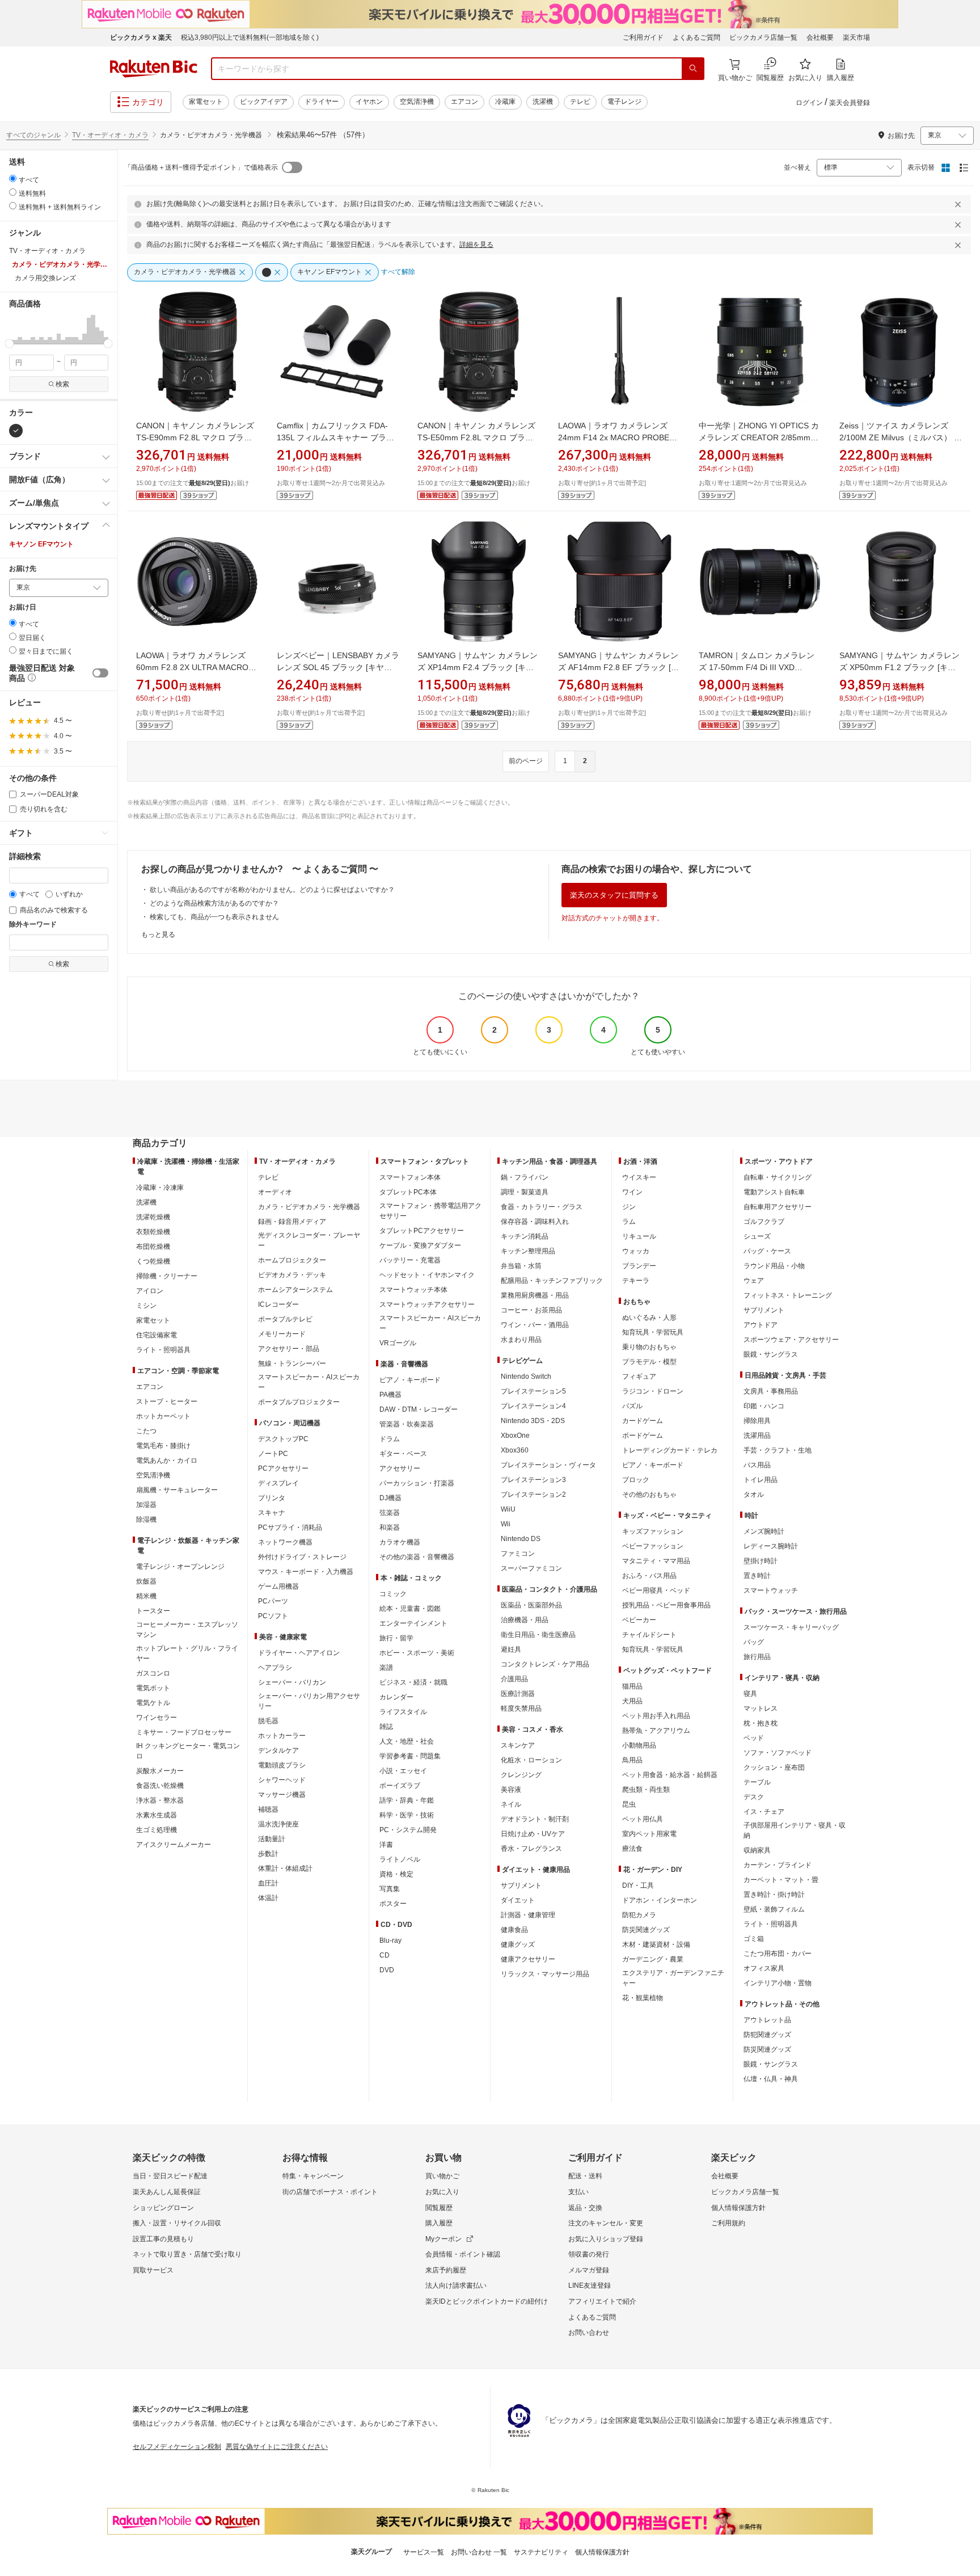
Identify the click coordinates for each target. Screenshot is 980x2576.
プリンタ (272, 1498)
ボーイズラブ (400, 1786)
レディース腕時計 (771, 1546)
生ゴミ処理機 (157, 1830)
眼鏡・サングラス (771, 1354)
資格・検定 (396, 1874)
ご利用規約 (728, 2223)
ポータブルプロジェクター (299, 1402)
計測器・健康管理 (528, 1915)
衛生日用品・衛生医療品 (538, 1635)
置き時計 (757, 1576)
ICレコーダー (278, 1304)
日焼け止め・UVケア (533, 1834)
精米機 (146, 1596)
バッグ (754, 1642)
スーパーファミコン (531, 1568)
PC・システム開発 (408, 1830)
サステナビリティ (541, 2552)
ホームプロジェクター (292, 1260)
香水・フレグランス (531, 1849)
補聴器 (268, 1809)
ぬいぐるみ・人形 (649, 1318)
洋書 (386, 1845)
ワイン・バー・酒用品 (535, 1325)
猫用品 (632, 1686)
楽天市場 (856, 37)
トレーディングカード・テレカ (670, 1450)
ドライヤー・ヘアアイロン (299, 1653)
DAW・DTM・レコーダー (419, 1409)
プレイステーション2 (533, 1495)
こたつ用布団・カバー (778, 1954)
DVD (387, 1970)
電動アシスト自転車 (774, 1192)
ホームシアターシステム (295, 1290)
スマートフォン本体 (410, 1177)
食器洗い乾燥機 (160, 1786)
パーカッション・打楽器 (417, 1483)
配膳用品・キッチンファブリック (552, 1281)
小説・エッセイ (403, 1771)
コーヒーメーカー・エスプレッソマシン (187, 1630)
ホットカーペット (163, 1416)
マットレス (761, 1708)
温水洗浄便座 (278, 1824)
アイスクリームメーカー (174, 1845)
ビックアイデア (264, 102)
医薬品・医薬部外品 (531, 1605)
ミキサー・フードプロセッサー (184, 1732)
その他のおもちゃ (649, 1495)
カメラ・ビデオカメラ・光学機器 (309, 1207)
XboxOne (515, 1436)
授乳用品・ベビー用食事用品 (666, 1605)
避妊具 (511, 1649)
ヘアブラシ (275, 1668)
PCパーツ (273, 1601)
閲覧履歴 (439, 2208)
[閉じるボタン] (960, 204)
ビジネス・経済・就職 (413, 1682)
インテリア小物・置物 (778, 1983)
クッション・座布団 (774, 1767)
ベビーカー (639, 1620)
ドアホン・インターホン (660, 1900)
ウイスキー (639, 1177)
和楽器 (390, 1527)
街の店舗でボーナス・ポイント (330, 2192)
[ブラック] (16, 431)
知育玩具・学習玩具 (653, 1332)
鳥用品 (632, 1760)
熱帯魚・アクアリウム (656, 1731)
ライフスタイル (403, 1712)
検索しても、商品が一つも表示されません (214, 917)
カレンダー (396, 1697)
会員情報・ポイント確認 (463, 2254)
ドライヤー (322, 102)
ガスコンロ (153, 1673)
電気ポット (153, 1688)
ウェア (754, 1281)
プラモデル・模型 (649, 1362)
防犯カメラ (639, 1915)
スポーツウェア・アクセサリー (791, 1340)
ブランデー (639, 1266)
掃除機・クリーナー (167, 1276)
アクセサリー (400, 1468)
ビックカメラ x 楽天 (141, 37)
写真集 (390, 1889)
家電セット (206, 102)
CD (385, 1955)
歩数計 (268, 1854)
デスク (754, 1797)
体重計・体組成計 (285, 1868)
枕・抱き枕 (761, 1723)
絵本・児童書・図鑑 (410, 1609)
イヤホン (369, 102)
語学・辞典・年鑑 (407, 1800)
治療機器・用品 (525, 1620)
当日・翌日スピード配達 (170, 2176)
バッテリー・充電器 (410, 1260)
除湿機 (146, 1519)
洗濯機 (543, 102)
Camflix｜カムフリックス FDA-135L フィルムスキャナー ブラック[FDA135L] (335, 437)
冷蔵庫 (505, 102)
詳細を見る (476, 245)
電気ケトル (153, 1703)
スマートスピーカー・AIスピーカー (309, 1382)
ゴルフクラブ (764, 1222)
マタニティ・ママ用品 (656, 1561)
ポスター (393, 1904)
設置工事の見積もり (163, 2239)
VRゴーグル (398, 1343)
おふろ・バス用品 (649, 1576)
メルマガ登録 (589, 2270)
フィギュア (639, 1377)
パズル (632, 1406)
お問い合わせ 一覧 (479, 2552)
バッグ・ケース (767, 1251)
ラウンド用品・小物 (774, 1266)
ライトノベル (400, 1859)
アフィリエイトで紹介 (602, 2301)
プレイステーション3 (533, 1480)
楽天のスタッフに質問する (614, 895)
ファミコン (518, 1554)
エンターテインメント (413, 1623)
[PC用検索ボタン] (693, 69)
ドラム (390, 1439)
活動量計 (272, 1839)
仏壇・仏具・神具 (771, 2079)
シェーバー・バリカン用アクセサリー (309, 1701)
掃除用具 (757, 1421)
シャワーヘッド (282, 1780)
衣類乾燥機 (153, 1232)
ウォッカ (636, 1251)
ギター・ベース (403, 1454)
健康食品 (514, 1930)
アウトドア (761, 1325)
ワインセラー (157, 1718)
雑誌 (386, 1727)
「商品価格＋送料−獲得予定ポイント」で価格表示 (201, 167)
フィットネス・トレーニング (788, 1295)
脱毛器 (268, 1721)
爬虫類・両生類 (646, 1790)
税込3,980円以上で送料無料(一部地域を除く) (250, 37)
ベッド (754, 1738)
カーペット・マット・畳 (781, 1880)
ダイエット (518, 1900)
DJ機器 (390, 1498)
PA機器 (390, 1395)
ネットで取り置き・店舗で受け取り (187, 2254)
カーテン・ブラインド (778, 1865)
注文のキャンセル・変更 (606, 2223)
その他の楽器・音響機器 (417, 1557)
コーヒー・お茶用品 (531, 1310)
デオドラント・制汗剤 (535, 1819)
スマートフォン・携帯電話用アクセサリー (430, 1211)
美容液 (511, 1790)
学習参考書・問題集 (410, 1756)
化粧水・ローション (531, 1760)
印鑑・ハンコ (764, 1406)
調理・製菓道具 (525, 1192)
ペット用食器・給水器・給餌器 (670, 1775)
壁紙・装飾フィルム (774, 1909)
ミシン (146, 1306)
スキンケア (518, 1745)
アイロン (150, 1291)
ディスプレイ (278, 1483)
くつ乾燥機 (153, 1261)
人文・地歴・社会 (407, 1741)
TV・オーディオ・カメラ (110, 135)
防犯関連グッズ (767, 2035)
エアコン (464, 102)
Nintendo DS (521, 1539)
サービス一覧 (424, 2552)
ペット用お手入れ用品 (656, 1716)
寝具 (750, 1694)
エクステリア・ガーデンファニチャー (673, 1978)
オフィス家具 (764, 1968)
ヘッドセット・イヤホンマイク (427, 1275)
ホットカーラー (282, 1736)
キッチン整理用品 (528, 1251)
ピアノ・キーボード (410, 1380)
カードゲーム (643, 1421)
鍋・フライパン (525, 1177)
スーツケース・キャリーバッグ (791, 1627)
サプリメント (521, 1885)
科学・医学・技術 (407, 1815)
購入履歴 (439, 2223)
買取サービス (153, 2270)
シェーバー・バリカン (292, 1682)
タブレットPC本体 (408, 1192)
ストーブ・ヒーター (167, 1401)
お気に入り (442, 2192)
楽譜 (386, 1668)
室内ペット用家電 (649, 1834)
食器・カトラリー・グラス (542, 1207)
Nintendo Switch (526, 1377)
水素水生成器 (157, 1815)
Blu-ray (390, 1941)
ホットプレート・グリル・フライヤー (187, 1653)
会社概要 (820, 37)
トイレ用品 (761, 1480)
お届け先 (23, 569)
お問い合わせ (589, 2333)
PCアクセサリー (283, 1468)
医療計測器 (518, 1694)
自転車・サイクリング (778, 1177)
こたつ (146, 1431)
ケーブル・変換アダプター (420, 1245)
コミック (393, 1594)
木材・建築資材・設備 (656, 1944)
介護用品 (514, 1679)
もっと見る (158, 935)
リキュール (639, 1236)
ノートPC (273, 1454)
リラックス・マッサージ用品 (545, 1974)
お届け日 (23, 607)
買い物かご (442, 2176)
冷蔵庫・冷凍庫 (160, 1188)
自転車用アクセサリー (778, 1207)
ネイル (511, 1804)
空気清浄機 (417, 102)
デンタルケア (278, 1750)
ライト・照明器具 (163, 1350)
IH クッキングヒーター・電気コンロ (188, 1751)
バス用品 (757, 1465)
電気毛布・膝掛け (163, 1446)
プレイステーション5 (533, 1391)
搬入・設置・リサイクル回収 (177, 2223)
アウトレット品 (767, 2020)
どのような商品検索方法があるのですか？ (214, 903)
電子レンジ (624, 102)
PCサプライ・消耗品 (290, 1527)
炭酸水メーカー (160, 1771)
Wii (506, 1524)
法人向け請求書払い (456, 2285)
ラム (629, 1222)
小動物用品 (639, 1745)
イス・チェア (764, 1812)
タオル (754, 1495)
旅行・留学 (396, 1638)
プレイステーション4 (533, 1406)
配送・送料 (585, 2176)
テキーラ (636, 1281)
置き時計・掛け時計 (774, 1895)
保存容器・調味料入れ (535, 1222)
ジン (629, 1207)
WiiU (508, 1509)
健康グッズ (518, 1944)
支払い (578, 2192)
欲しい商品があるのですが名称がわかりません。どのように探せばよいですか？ (272, 890)
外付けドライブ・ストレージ (302, 1557)
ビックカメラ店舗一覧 (763, 37)
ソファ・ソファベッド (778, 1753)
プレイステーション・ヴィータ (548, 1465)
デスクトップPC (283, 1439)
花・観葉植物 (643, 1998)
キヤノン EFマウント (41, 544)
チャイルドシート (649, 1635)
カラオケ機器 (400, 1542)
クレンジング (521, 1775)
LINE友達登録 (590, 2285)
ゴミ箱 (754, 1939)
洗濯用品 (757, 1436)
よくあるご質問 (696, 37)
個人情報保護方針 (738, 2208)
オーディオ (275, 1192)
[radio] (13, 178)
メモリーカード (282, 1334)
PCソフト (273, 1616)
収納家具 (757, 1850)
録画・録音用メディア (292, 1222)
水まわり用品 (521, 1340)
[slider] (9, 344)
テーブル (757, 1782)
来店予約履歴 (446, 2270)
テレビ (580, 102)
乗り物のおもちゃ (649, 1347)
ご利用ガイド (643, 37)
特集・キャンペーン (313, 2176)
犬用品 (632, 1701)
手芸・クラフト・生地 (778, 1450)
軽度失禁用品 (521, 1708)
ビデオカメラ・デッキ (292, 1275)
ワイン (632, 1192)
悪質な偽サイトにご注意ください (277, 2447)
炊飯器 (146, 1581)
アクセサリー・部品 (289, 1349)
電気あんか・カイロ (167, 1460)
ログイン (809, 103)
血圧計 (268, 1883)
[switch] (100, 673)
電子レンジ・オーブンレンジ (180, 1567)
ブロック (636, 1480)
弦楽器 (390, 1513)
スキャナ (272, 1513)
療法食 (632, 1849)
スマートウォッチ (771, 1590)
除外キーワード (33, 925)
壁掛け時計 (761, 1561)
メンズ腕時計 (764, 1531)
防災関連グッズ (646, 1930)
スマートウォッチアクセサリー (427, 1304)
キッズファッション (653, 1531)
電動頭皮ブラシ (282, 1765)
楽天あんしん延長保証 (167, 2192)
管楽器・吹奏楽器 (407, 1424)
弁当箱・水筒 (521, 1266)
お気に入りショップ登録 (606, 2239)
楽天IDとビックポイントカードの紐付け (487, 2301)
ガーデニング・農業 (653, 1959)
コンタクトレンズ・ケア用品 (545, 1664)
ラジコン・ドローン (653, 1391)
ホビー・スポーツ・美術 (417, 1653)
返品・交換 (585, 2208)
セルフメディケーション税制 (177, 2447)
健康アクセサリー (528, 1959)
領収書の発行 (589, 2254)
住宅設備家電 (157, 1335)
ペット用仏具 (643, 1819)
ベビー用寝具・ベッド (656, 1590)
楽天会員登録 (850, 103)
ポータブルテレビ (285, 1319)
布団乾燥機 (153, 1247)
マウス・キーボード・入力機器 (306, 1572)
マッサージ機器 (282, 1795)
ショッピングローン (163, 2208)
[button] (11, 329)
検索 (62, 384)
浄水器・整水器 (160, 1800)
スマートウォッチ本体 (413, 1290)
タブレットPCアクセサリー (422, 1231)
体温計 (268, 1898)
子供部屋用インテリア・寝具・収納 (795, 1830)
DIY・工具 (638, 1885)
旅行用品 (757, 1657)
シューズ (757, 1236)
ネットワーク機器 (285, 1542)
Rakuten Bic (154, 69)
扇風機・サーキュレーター (177, 1490)
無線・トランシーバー (292, 1363)
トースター (153, 1611)
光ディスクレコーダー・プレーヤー (309, 1240)
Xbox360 (515, 1450)
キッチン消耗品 (525, 1236)
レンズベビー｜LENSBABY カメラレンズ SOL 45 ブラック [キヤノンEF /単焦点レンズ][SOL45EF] (338, 667)
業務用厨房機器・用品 (535, 1295)
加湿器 (146, 1505)
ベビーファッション (653, 1546)
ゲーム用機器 (278, 1586)
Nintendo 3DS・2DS (533, 1421)
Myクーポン (443, 2239)
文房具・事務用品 (771, 1391)
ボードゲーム (643, 1436)
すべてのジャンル (33, 135)
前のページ (526, 761)
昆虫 (629, 1804)
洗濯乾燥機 (153, 1217)
